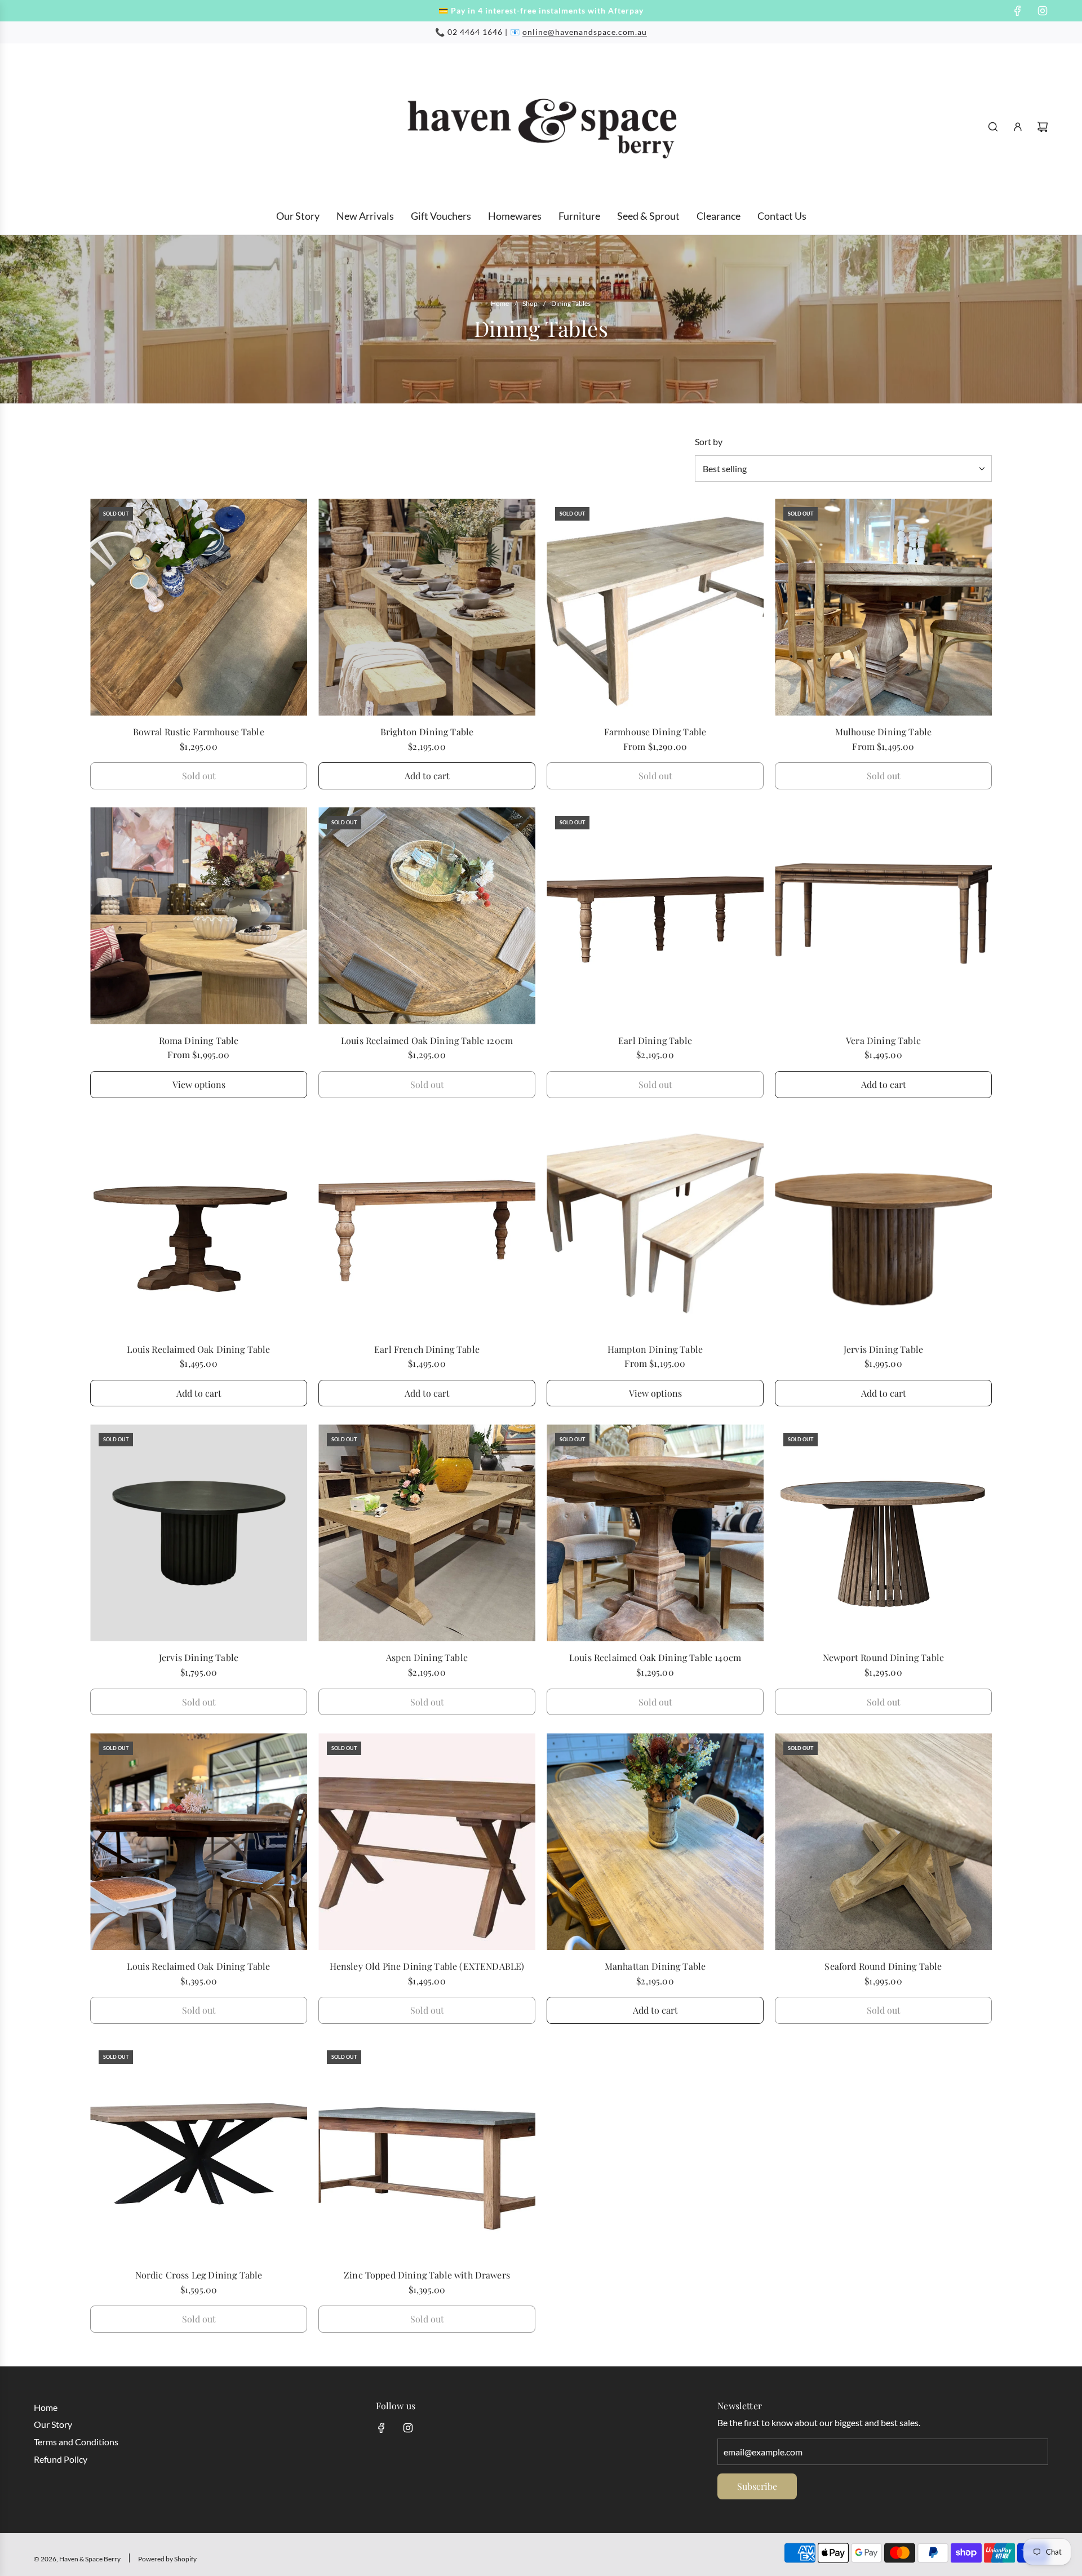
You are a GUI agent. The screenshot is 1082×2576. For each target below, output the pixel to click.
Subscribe (757, 2486)
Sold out (199, 776)
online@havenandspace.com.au (585, 32)
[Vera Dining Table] (883, 916)
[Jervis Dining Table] (883, 1225)
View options (199, 1084)
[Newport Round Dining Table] (883, 1533)
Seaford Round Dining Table (883, 1966)
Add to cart (427, 776)
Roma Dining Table (199, 1040)
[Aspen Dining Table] (427, 1533)
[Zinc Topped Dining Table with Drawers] (427, 2150)
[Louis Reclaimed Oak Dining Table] (199, 1225)
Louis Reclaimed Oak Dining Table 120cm (427, 1040)
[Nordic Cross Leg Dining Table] (199, 2150)
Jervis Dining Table (883, 1349)
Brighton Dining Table (427, 732)
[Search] (993, 127)
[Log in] (1018, 127)
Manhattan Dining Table (655, 1966)
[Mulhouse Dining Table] (883, 607)
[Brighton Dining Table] (427, 607)
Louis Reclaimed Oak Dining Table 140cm (655, 1657)
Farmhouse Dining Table (655, 732)
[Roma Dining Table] (199, 916)
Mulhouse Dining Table (883, 732)
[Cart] (1043, 127)
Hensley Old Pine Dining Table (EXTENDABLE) (427, 1966)
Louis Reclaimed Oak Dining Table (198, 1349)
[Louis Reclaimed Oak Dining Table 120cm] (427, 916)
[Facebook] (1018, 11)
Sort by (709, 442)
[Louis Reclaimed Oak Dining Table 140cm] (655, 1533)
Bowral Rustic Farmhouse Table (199, 732)
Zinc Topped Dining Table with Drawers (427, 2275)
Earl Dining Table (655, 1040)
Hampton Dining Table (655, 1349)
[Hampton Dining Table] (655, 1225)
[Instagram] (1043, 11)
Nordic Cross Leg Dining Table (199, 2275)
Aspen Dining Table (427, 1657)
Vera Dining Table (883, 1040)
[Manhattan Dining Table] (655, 1842)
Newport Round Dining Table (883, 1657)
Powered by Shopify (167, 2559)
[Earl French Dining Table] (427, 1225)
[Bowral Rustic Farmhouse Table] (199, 607)
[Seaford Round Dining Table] (883, 1842)
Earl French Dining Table (427, 1349)
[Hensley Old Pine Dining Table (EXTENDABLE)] (427, 1842)
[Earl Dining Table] (655, 916)
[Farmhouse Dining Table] (655, 607)
